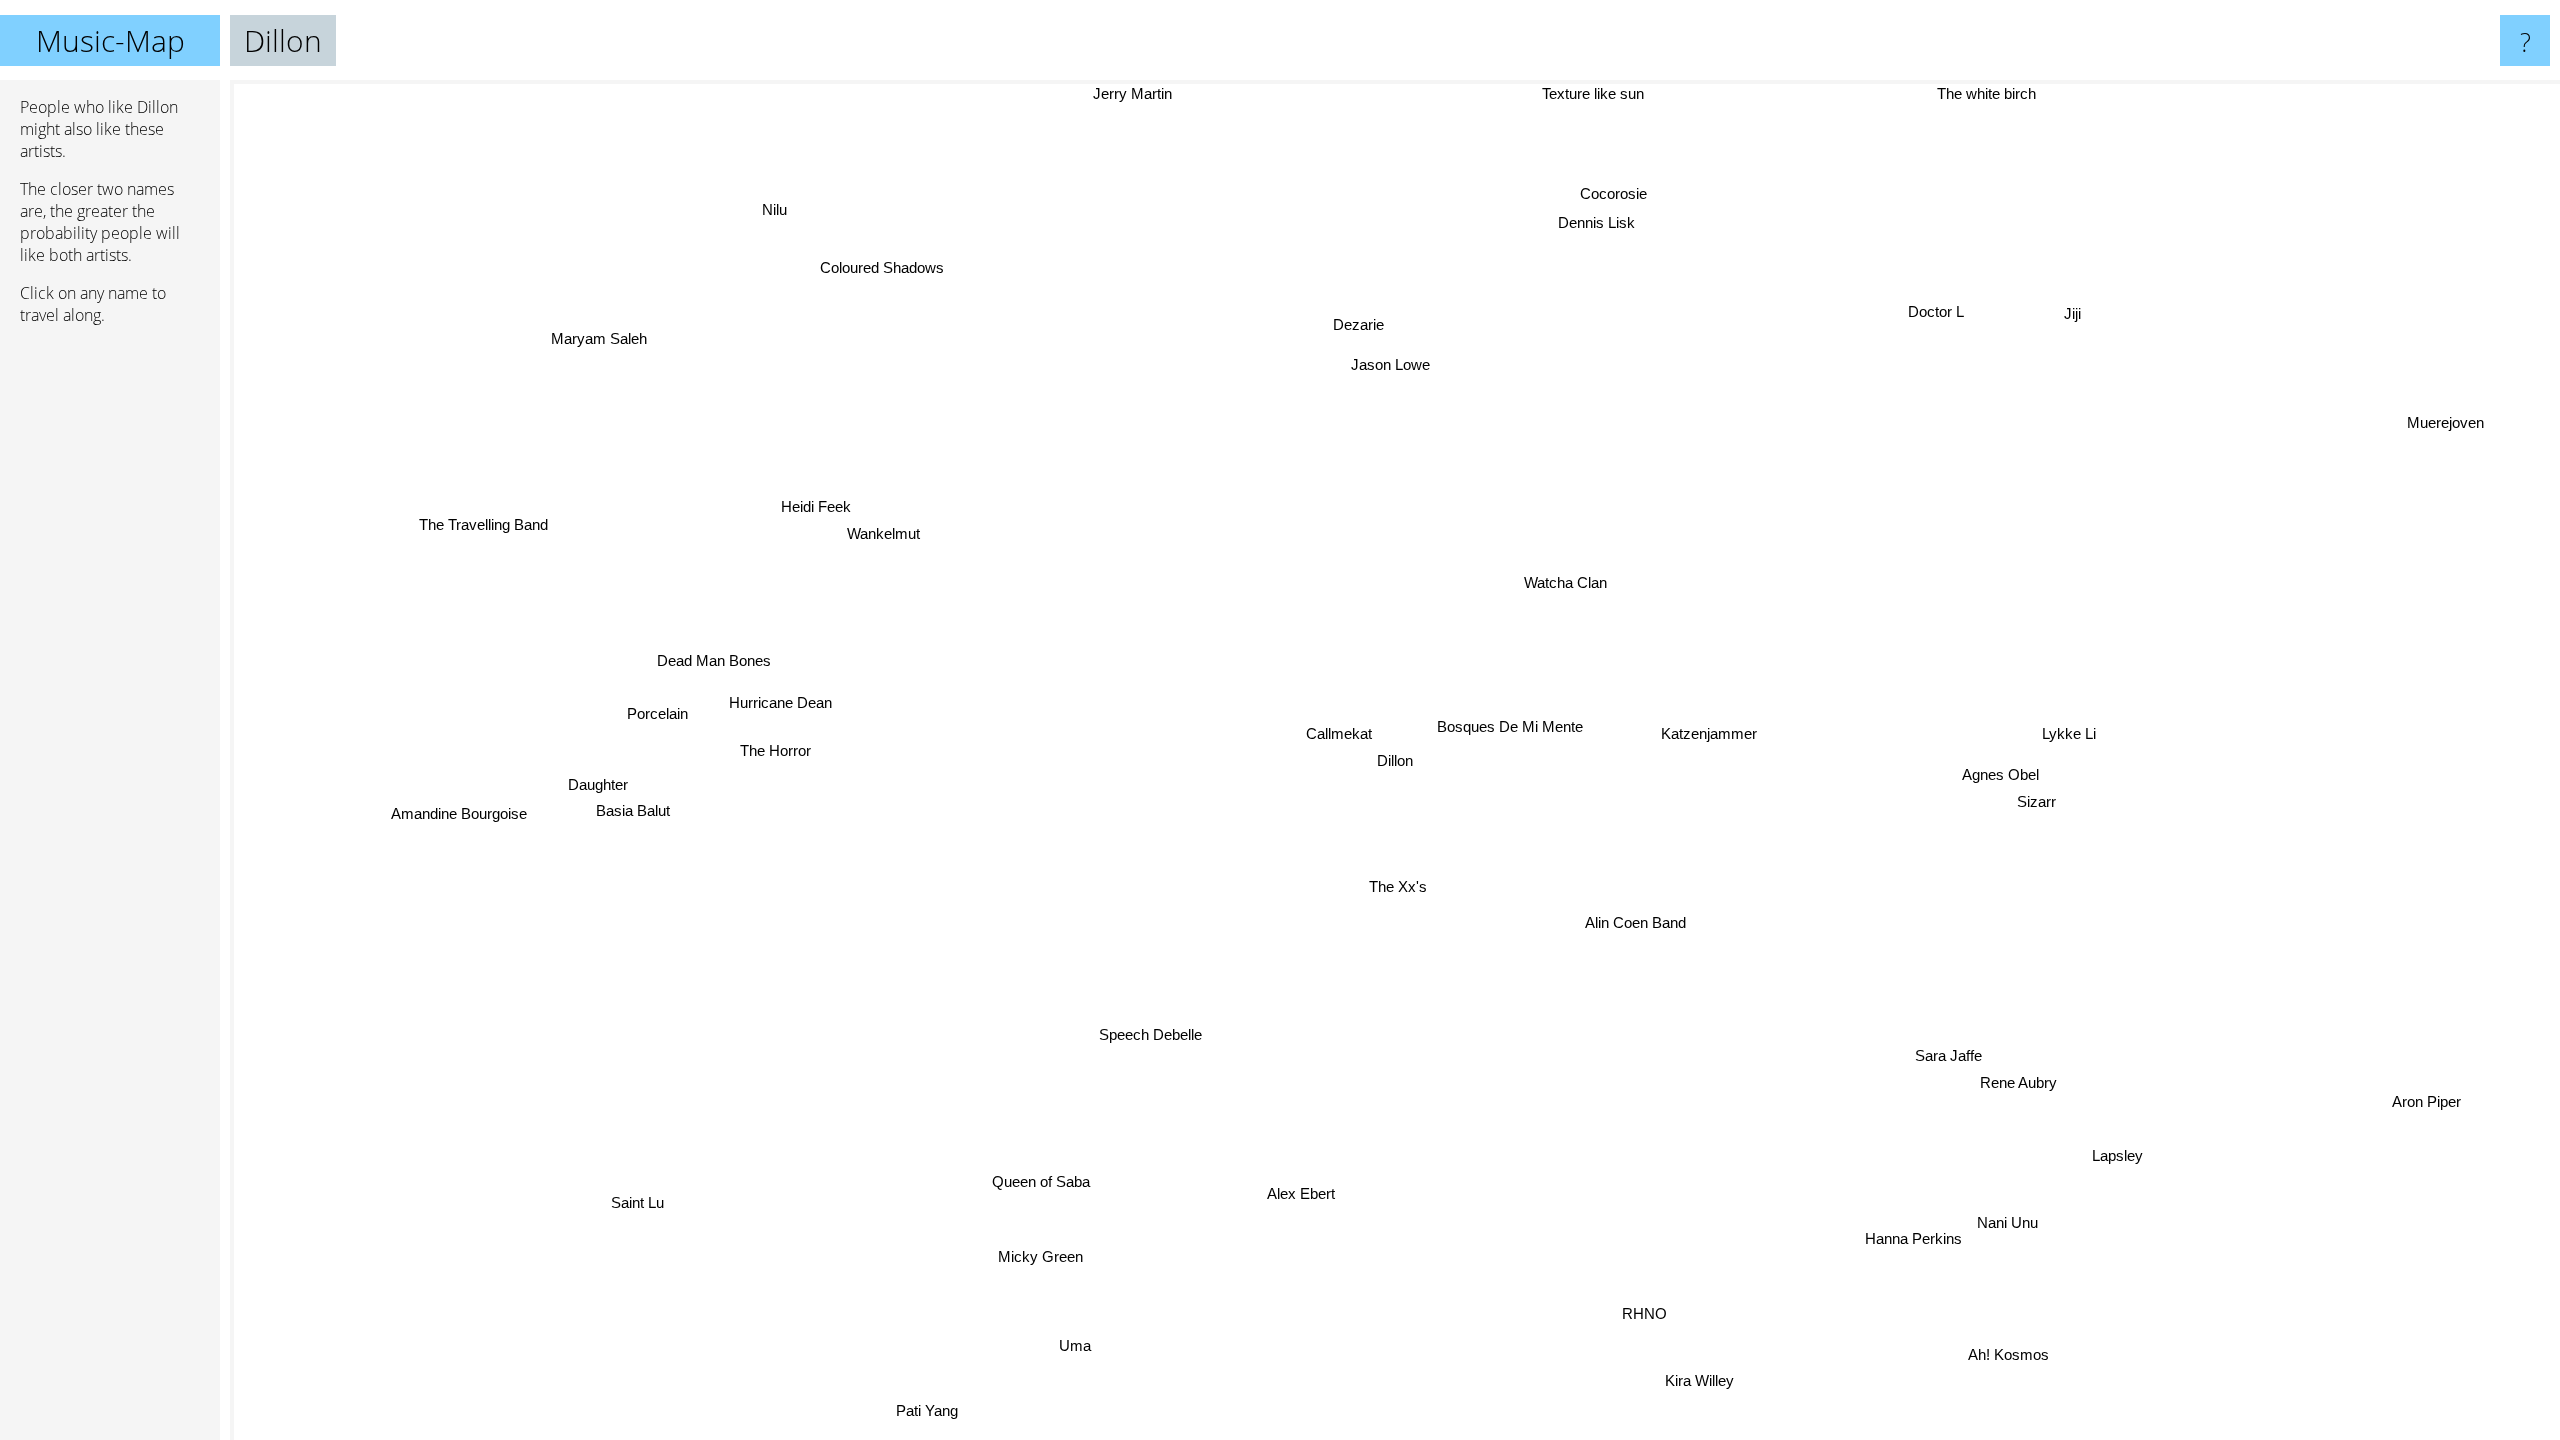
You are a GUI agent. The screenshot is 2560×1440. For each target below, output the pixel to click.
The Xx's (1409, 888)
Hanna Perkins (1922, 1235)
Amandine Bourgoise (458, 808)
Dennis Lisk (1594, 222)
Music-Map (110, 40)
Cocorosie (1609, 192)
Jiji (2083, 320)
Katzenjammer (1713, 735)
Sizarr (2035, 804)
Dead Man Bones (713, 663)
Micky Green (1012, 1246)
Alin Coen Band (1633, 923)
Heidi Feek (818, 504)
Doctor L (1950, 317)
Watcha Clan (1567, 583)
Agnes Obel (2000, 777)
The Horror (776, 754)
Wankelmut (887, 531)
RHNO (1664, 1310)
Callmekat (1338, 733)
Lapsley (2126, 1149)
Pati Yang (929, 1411)
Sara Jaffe (1956, 1048)
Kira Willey (1660, 1385)
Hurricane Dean (780, 705)
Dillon (1395, 760)
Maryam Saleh (592, 344)
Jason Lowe (1388, 365)
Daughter (599, 784)
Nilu (788, 204)
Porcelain (657, 714)
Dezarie (1357, 325)
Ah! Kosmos (2027, 1346)
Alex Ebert (1284, 1191)
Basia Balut (632, 810)
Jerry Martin (1112, 93)
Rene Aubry (2032, 1075)
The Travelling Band (486, 519)
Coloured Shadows (882, 268)
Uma (1045, 1338)
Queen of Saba (1058, 1186)
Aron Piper (2431, 1096)
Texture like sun (1622, 93)
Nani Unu (2016, 1218)
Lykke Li (2068, 737)
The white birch (1966, 93)
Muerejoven (2449, 428)
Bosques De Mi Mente (1510, 727)
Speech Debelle (1143, 1032)
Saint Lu (641, 1206)
